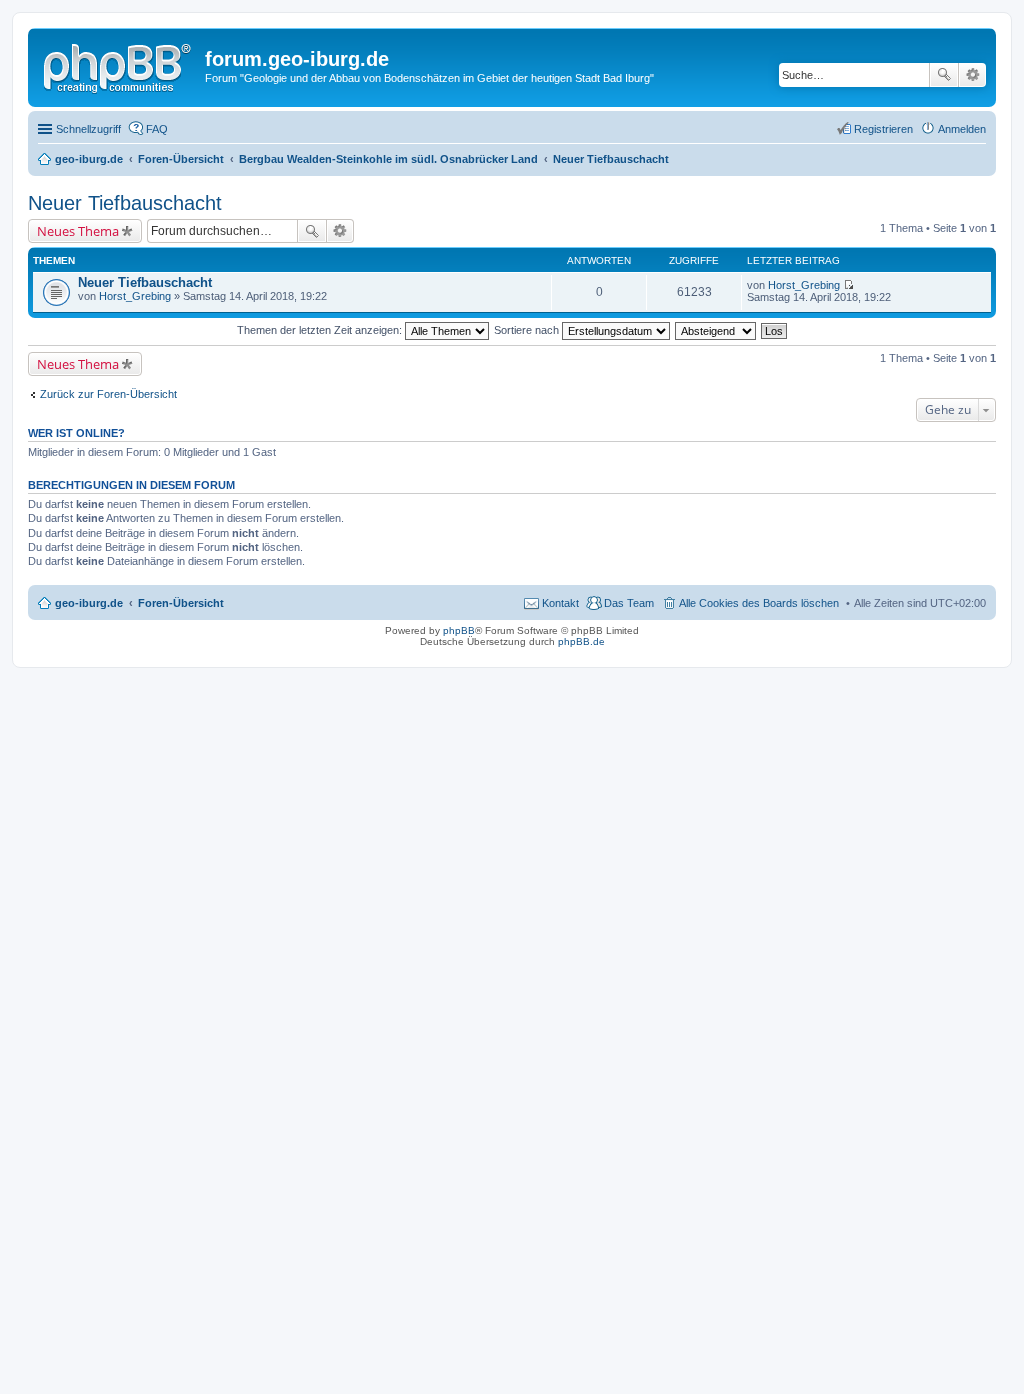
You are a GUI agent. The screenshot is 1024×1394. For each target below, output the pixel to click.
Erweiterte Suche (972, 75)
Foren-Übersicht (181, 603)
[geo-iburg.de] (119, 65)
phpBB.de (581, 641)
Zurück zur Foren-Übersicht (108, 394)
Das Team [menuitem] (629, 603)
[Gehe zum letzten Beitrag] (848, 285)
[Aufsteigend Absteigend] (716, 330)
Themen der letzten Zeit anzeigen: (321, 330)
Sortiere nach (528, 330)
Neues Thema (78, 231)
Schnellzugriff (88, 129)
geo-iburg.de (89, 603)
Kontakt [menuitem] (560, 603)
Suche (944, 75)
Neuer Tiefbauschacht (125, 203)
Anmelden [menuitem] (962, 129)
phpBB (459, 630)
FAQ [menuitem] (157, 129)
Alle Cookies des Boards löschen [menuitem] (759, 603)
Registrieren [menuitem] (883, 129)
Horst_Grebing (135, 296)
